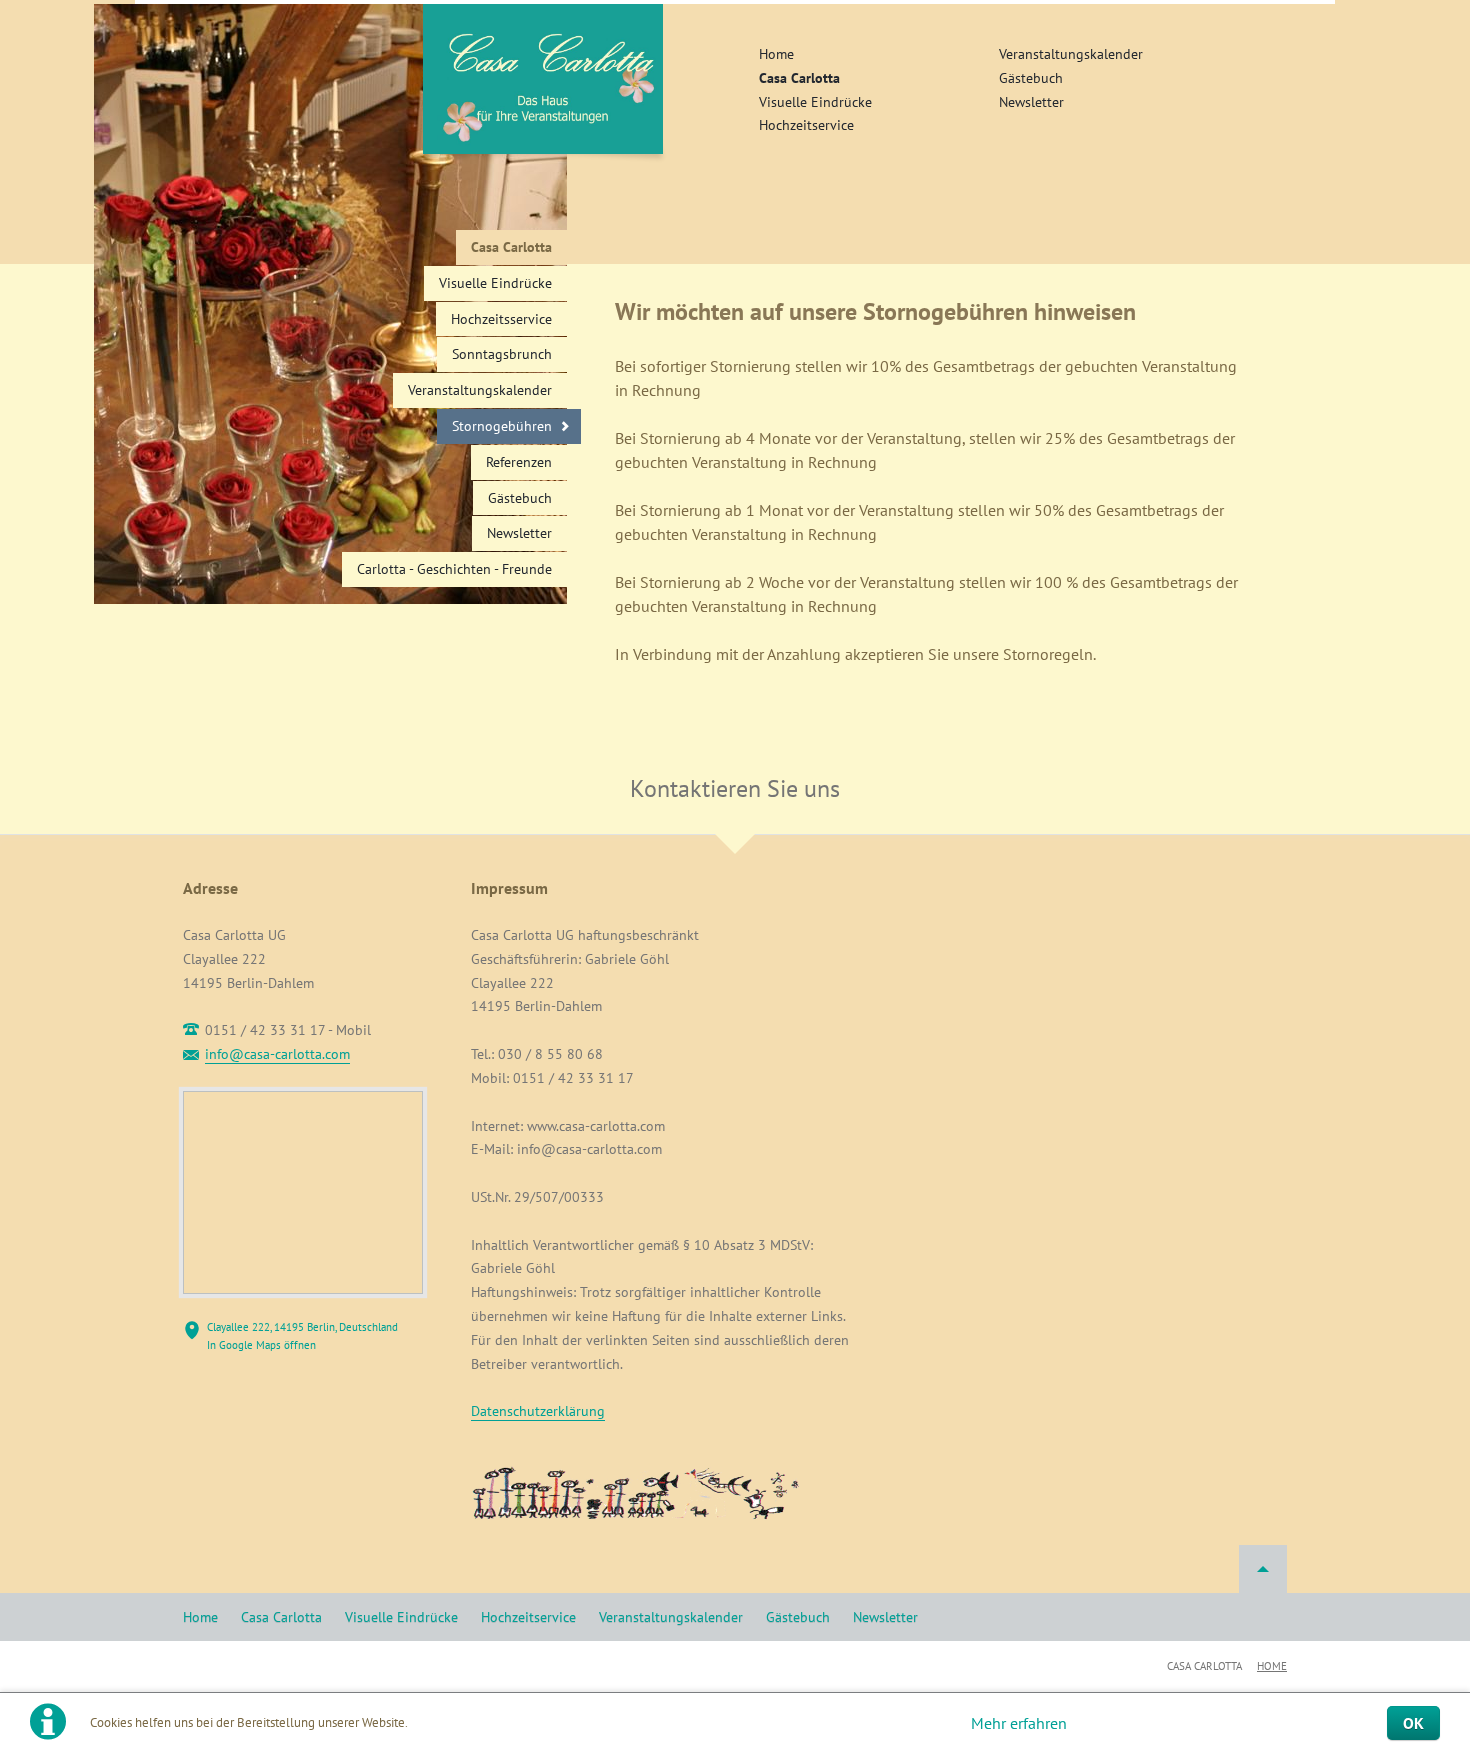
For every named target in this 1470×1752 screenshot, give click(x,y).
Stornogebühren (502, 426)
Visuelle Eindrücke (815, 102)
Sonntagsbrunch (502, 354)
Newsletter (1031, 102)
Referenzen (519, 462)
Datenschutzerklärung (538, 1411)
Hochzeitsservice (501, 319)
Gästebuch (1031, 78)
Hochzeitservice (806, 125)
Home (776, 54)
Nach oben (1263, 1569)
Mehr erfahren (1019, 1723)
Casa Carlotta (799, 78)
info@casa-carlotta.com (277, 1054)
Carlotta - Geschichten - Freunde (454, 569)
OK (1413, 1723)
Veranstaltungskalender (1071, 54)
